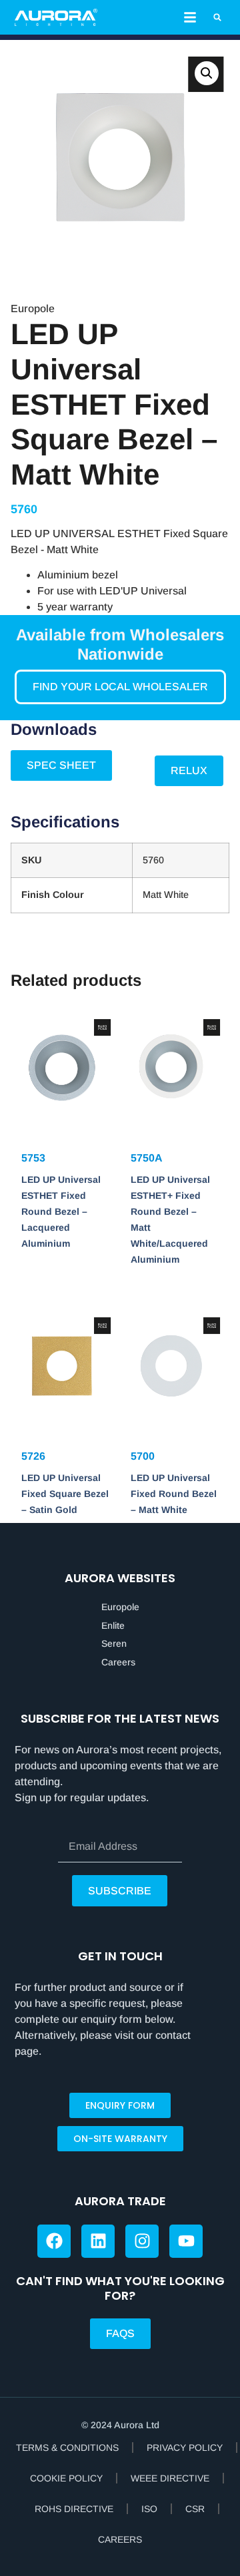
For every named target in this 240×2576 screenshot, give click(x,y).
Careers (118, 1662)
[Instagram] (142, 2241)
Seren (114, 1643)
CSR (195, 2509)
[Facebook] (54, 2241)
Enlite (113, 1625)
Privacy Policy (185, 2448)
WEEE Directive (170, 2478)
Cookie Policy (66, 2478)
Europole (120, 1607)
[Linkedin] (98, 2241)
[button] (190, 17)
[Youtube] (186, 2241)
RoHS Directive (74, 2509)
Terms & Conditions (67, 2448)
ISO (149, 2509)
